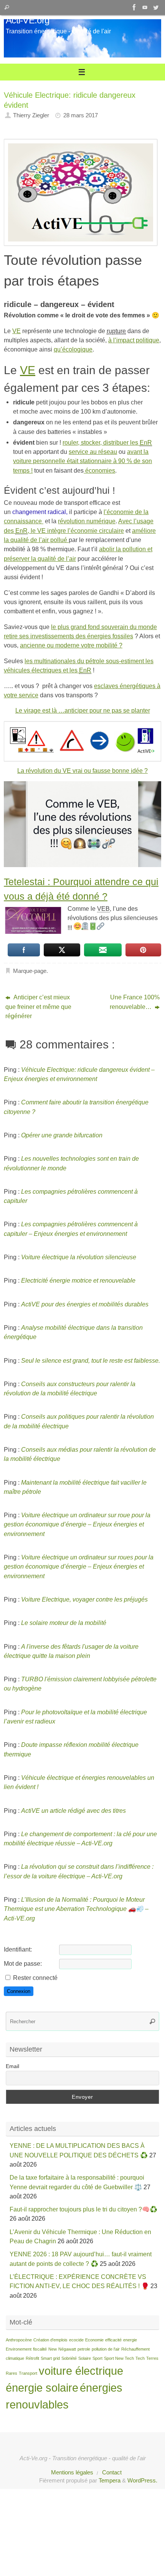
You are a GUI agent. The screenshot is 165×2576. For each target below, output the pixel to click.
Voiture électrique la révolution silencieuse (79, 1257)
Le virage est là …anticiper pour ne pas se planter (83, 710)
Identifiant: (18, 1949)
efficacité (113, 2340)
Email (12, 2066)
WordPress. (142, 2481)
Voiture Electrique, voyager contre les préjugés (84, 1599)
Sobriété (69, 2358)
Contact (112, 2472)
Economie (94, 2340)
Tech (140, 2358)
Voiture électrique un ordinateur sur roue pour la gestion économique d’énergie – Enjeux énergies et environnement (77, 1524)
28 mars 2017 (81, 115)
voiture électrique (81, 2371)
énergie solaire (42, 2388)
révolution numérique (87, 521)
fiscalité (40, 2349)
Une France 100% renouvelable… (135, 1002)
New (53, 2349)
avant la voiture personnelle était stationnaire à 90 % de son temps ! (82, 461)
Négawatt (67, 2349)
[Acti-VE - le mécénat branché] (134, 7)
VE (16, 331)
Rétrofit (32, 2358)
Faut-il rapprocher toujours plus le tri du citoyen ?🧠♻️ (83, 2209)
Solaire (85, 2358)
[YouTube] (145, 7)
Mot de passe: (23, 1963)
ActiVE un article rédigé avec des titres (73, 1810)
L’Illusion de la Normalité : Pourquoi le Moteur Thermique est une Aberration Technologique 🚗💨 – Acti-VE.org (76, 1909)
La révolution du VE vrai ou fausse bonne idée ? (82, 770)
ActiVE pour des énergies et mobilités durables (85, 1304)
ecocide (76, 2340)
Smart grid (50, 2358)
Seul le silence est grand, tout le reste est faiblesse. (91, 1360)
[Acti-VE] (156, 7)
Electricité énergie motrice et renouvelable (78, 1280)
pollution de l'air (106, 2349)
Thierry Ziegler (31, 115)
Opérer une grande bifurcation (62, 1135)
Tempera (110, 2481)
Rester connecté (35, 1978)
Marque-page (30, 971)
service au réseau (93, 452)
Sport (97, 2358)
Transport (28, 2373)
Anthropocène (19, 2340)
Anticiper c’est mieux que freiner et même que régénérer (38, 1006)
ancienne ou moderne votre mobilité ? (71, 645)
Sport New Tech (119, 2358)
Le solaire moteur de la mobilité (64, 1623)
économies (99, 470)
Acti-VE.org (27, 20)
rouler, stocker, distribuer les (107, 442)
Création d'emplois (50, 2340)
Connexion (19, 1991)
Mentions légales (72, 2472)
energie (130, 2340)
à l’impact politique (134, 340)
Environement (19, 2349)
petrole (84, 2349)
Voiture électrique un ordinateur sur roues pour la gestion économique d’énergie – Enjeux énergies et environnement (79, 1566)
